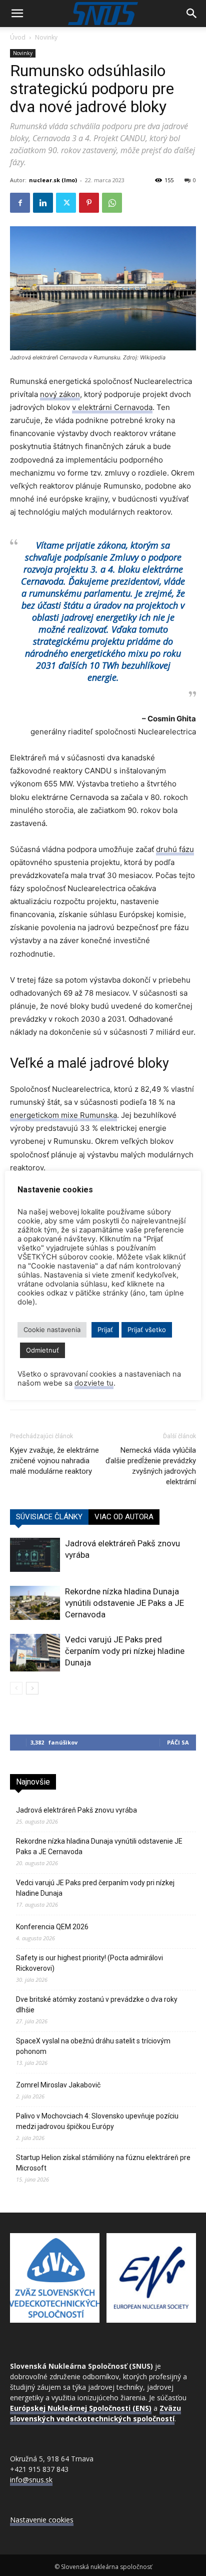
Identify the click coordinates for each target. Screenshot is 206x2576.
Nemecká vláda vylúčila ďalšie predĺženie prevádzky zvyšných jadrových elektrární (151, 1466)
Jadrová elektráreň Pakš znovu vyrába (76, 1810)
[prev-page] (16, 1688)
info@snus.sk (31, 2480)
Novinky (46, 37)
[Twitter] (66, 203)
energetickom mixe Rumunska (63, 1115)
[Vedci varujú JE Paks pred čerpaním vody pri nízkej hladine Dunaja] (35, 1653)
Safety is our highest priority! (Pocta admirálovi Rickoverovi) (89, 1963)
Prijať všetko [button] (147, 1330)
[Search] (192, 14)
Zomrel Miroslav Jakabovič (58, 2085)
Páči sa (178, 1742)
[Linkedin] (43, 203)
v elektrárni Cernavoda (112, 407)
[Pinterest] (89, 203)
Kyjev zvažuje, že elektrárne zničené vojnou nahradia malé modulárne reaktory (54, 1461)
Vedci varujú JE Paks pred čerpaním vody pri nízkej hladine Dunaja (125, 1651)
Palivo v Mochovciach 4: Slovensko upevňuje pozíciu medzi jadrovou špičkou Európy (97, 2121)
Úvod (18, 37)
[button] (17, 14)
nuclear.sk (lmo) (53, 180)
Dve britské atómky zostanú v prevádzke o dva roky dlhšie (97, 2005)
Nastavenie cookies (42, 2520)
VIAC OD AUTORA (124, 1517)
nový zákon (60, 394)
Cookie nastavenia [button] (52, 1330)
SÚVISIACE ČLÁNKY (49, 1517)
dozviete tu (94, 1383)
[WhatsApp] (112, 203)
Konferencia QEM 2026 (52, 1927)
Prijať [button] (105, 1330)
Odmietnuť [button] (42, 1350)
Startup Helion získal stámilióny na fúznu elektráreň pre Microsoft (103, 2163)
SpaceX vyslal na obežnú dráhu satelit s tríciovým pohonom (93, 2046)
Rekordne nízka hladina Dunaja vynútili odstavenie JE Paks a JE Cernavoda (124, 1603)
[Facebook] (20, 203)
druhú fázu (175, 849)
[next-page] (32, 1688)
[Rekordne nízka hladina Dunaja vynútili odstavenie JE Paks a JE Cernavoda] (35, 1603)
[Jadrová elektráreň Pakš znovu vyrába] (35, 1555)
